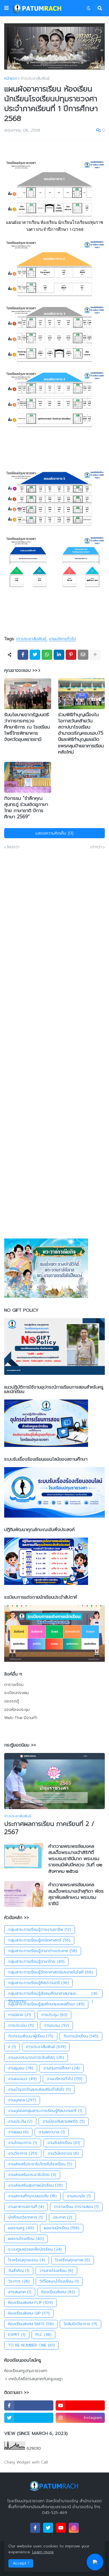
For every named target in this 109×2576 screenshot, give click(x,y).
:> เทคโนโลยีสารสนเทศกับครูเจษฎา (33, 2379)
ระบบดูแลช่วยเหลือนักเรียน (35, 2249)
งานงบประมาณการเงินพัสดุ (36, 2057)
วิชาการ (19, 2281)
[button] (6, 8)
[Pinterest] (71, 655)
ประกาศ (62, 2217)
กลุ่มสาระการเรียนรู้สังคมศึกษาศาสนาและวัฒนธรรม (53, 1994)
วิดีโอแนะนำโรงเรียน (59, 2281)
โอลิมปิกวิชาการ (80, 2324)
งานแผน (18, 2132)
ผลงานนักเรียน (62, 2228)
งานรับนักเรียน (64, 2143)
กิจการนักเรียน (81, 2036)
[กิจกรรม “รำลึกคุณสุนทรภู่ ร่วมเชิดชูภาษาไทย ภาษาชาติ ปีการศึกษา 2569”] (28, 777)
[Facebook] (23, 655)
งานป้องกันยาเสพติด (64, 2121)
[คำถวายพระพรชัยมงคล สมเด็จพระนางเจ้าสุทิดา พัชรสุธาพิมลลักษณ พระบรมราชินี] (24, 1894)
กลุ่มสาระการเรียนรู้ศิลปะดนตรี (38, 1983)
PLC (43, 2335)
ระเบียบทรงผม (16, 1693)
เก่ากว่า (96, 847)
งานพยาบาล (52, 2132)
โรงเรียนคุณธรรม (27, 2260)
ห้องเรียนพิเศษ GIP (29, 2313)
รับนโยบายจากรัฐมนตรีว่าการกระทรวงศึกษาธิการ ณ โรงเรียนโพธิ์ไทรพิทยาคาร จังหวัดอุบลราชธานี (27, 727)
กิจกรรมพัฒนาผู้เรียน (31, 2036)
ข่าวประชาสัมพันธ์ (35, 79)
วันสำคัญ (19, 2271)
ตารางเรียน (14, 1685)
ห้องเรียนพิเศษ (58, 2292)
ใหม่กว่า (13, 847)
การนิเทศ (20, 2015)
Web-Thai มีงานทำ (21, 1718)
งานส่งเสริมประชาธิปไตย (32, 2175)
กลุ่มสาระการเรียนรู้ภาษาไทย (36, 1962)
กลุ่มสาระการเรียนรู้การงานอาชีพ (40, 1930)
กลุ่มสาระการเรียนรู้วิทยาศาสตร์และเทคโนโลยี (50, 1972)
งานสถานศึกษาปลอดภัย (32, 2196)
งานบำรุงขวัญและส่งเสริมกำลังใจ (39, 2089)
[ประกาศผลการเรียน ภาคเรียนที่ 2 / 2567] (54, 1781)
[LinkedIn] (59, 655)
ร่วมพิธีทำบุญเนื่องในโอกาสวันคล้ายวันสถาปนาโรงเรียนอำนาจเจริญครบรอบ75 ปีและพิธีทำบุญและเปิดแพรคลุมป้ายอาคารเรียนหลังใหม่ (81, 733)
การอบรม (56, 2025)
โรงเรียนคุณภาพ (73, 2260)
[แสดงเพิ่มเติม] (95, 655)
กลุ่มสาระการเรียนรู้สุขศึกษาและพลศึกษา (46, 2004)
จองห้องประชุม (17, 1710)
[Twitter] (35, 655)
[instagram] (74, 2528)
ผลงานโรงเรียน (26, 2239)
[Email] (83, 655)
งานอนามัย (79, 2196)
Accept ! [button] (21, 2563)
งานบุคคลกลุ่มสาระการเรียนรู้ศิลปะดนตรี (45, 2111)
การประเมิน (21, 2025)
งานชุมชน (21, 2068)
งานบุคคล (22, 2100)
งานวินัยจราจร (63, 2153)
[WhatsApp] (47, 655)
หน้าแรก (11, 79)
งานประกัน (20, 2121)
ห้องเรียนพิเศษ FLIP (30, 2303)
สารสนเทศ (20, 2292)
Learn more (43, 2552)
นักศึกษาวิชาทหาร (25, 2217)
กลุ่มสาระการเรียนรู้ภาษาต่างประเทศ (43, 1951)
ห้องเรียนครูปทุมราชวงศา (26, 2371)
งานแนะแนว (22, 2079)
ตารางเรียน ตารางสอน (76, 2207)
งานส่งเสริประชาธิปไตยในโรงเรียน (40, 2164)
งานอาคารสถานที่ (26, 2207)
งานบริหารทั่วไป (62, 639)
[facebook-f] (29, 2405)
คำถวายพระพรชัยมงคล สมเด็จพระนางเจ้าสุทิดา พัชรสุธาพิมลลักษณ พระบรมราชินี (76, 1894)
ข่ (12, 2047)
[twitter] (29, 2418)
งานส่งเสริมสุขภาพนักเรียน (35, 2185)
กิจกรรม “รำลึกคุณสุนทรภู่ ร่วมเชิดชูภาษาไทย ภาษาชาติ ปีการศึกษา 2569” (26, 807)
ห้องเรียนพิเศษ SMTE (31, 2324)
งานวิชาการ (23, 2153)
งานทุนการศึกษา (61, 2068)
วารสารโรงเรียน (56, 2271)
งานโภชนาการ (23, 2143)
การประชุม (54, 2015)
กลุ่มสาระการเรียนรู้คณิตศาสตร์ (39, 1940)
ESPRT (17, 2335)
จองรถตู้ (12, 1701)
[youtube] (80, 2405)
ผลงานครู (21, 2228)
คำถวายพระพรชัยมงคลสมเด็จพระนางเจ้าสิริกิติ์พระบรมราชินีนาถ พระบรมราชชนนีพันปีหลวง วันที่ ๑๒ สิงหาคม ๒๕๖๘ (75, 1858)
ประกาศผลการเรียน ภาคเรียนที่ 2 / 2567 (49, 1828)
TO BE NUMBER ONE (31, 2345)
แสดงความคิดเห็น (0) (54, 833)
